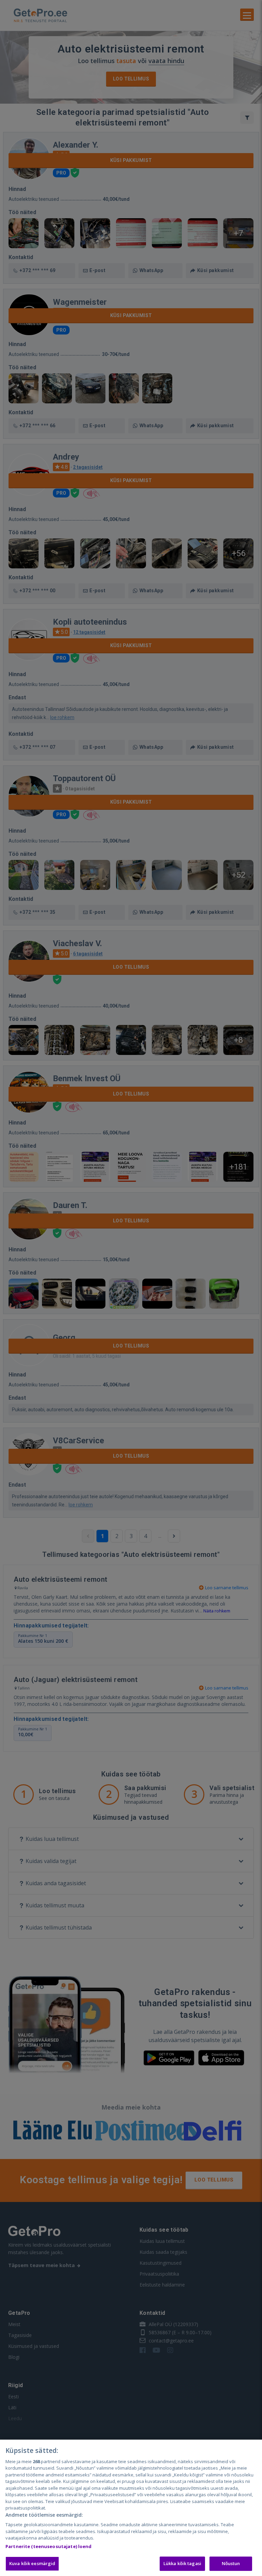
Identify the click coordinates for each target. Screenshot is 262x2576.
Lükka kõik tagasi (182, 2563)
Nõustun (231, 2563)
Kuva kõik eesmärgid (32, 2563)
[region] (131, 2508)
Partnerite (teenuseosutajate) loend (49, 2546)
